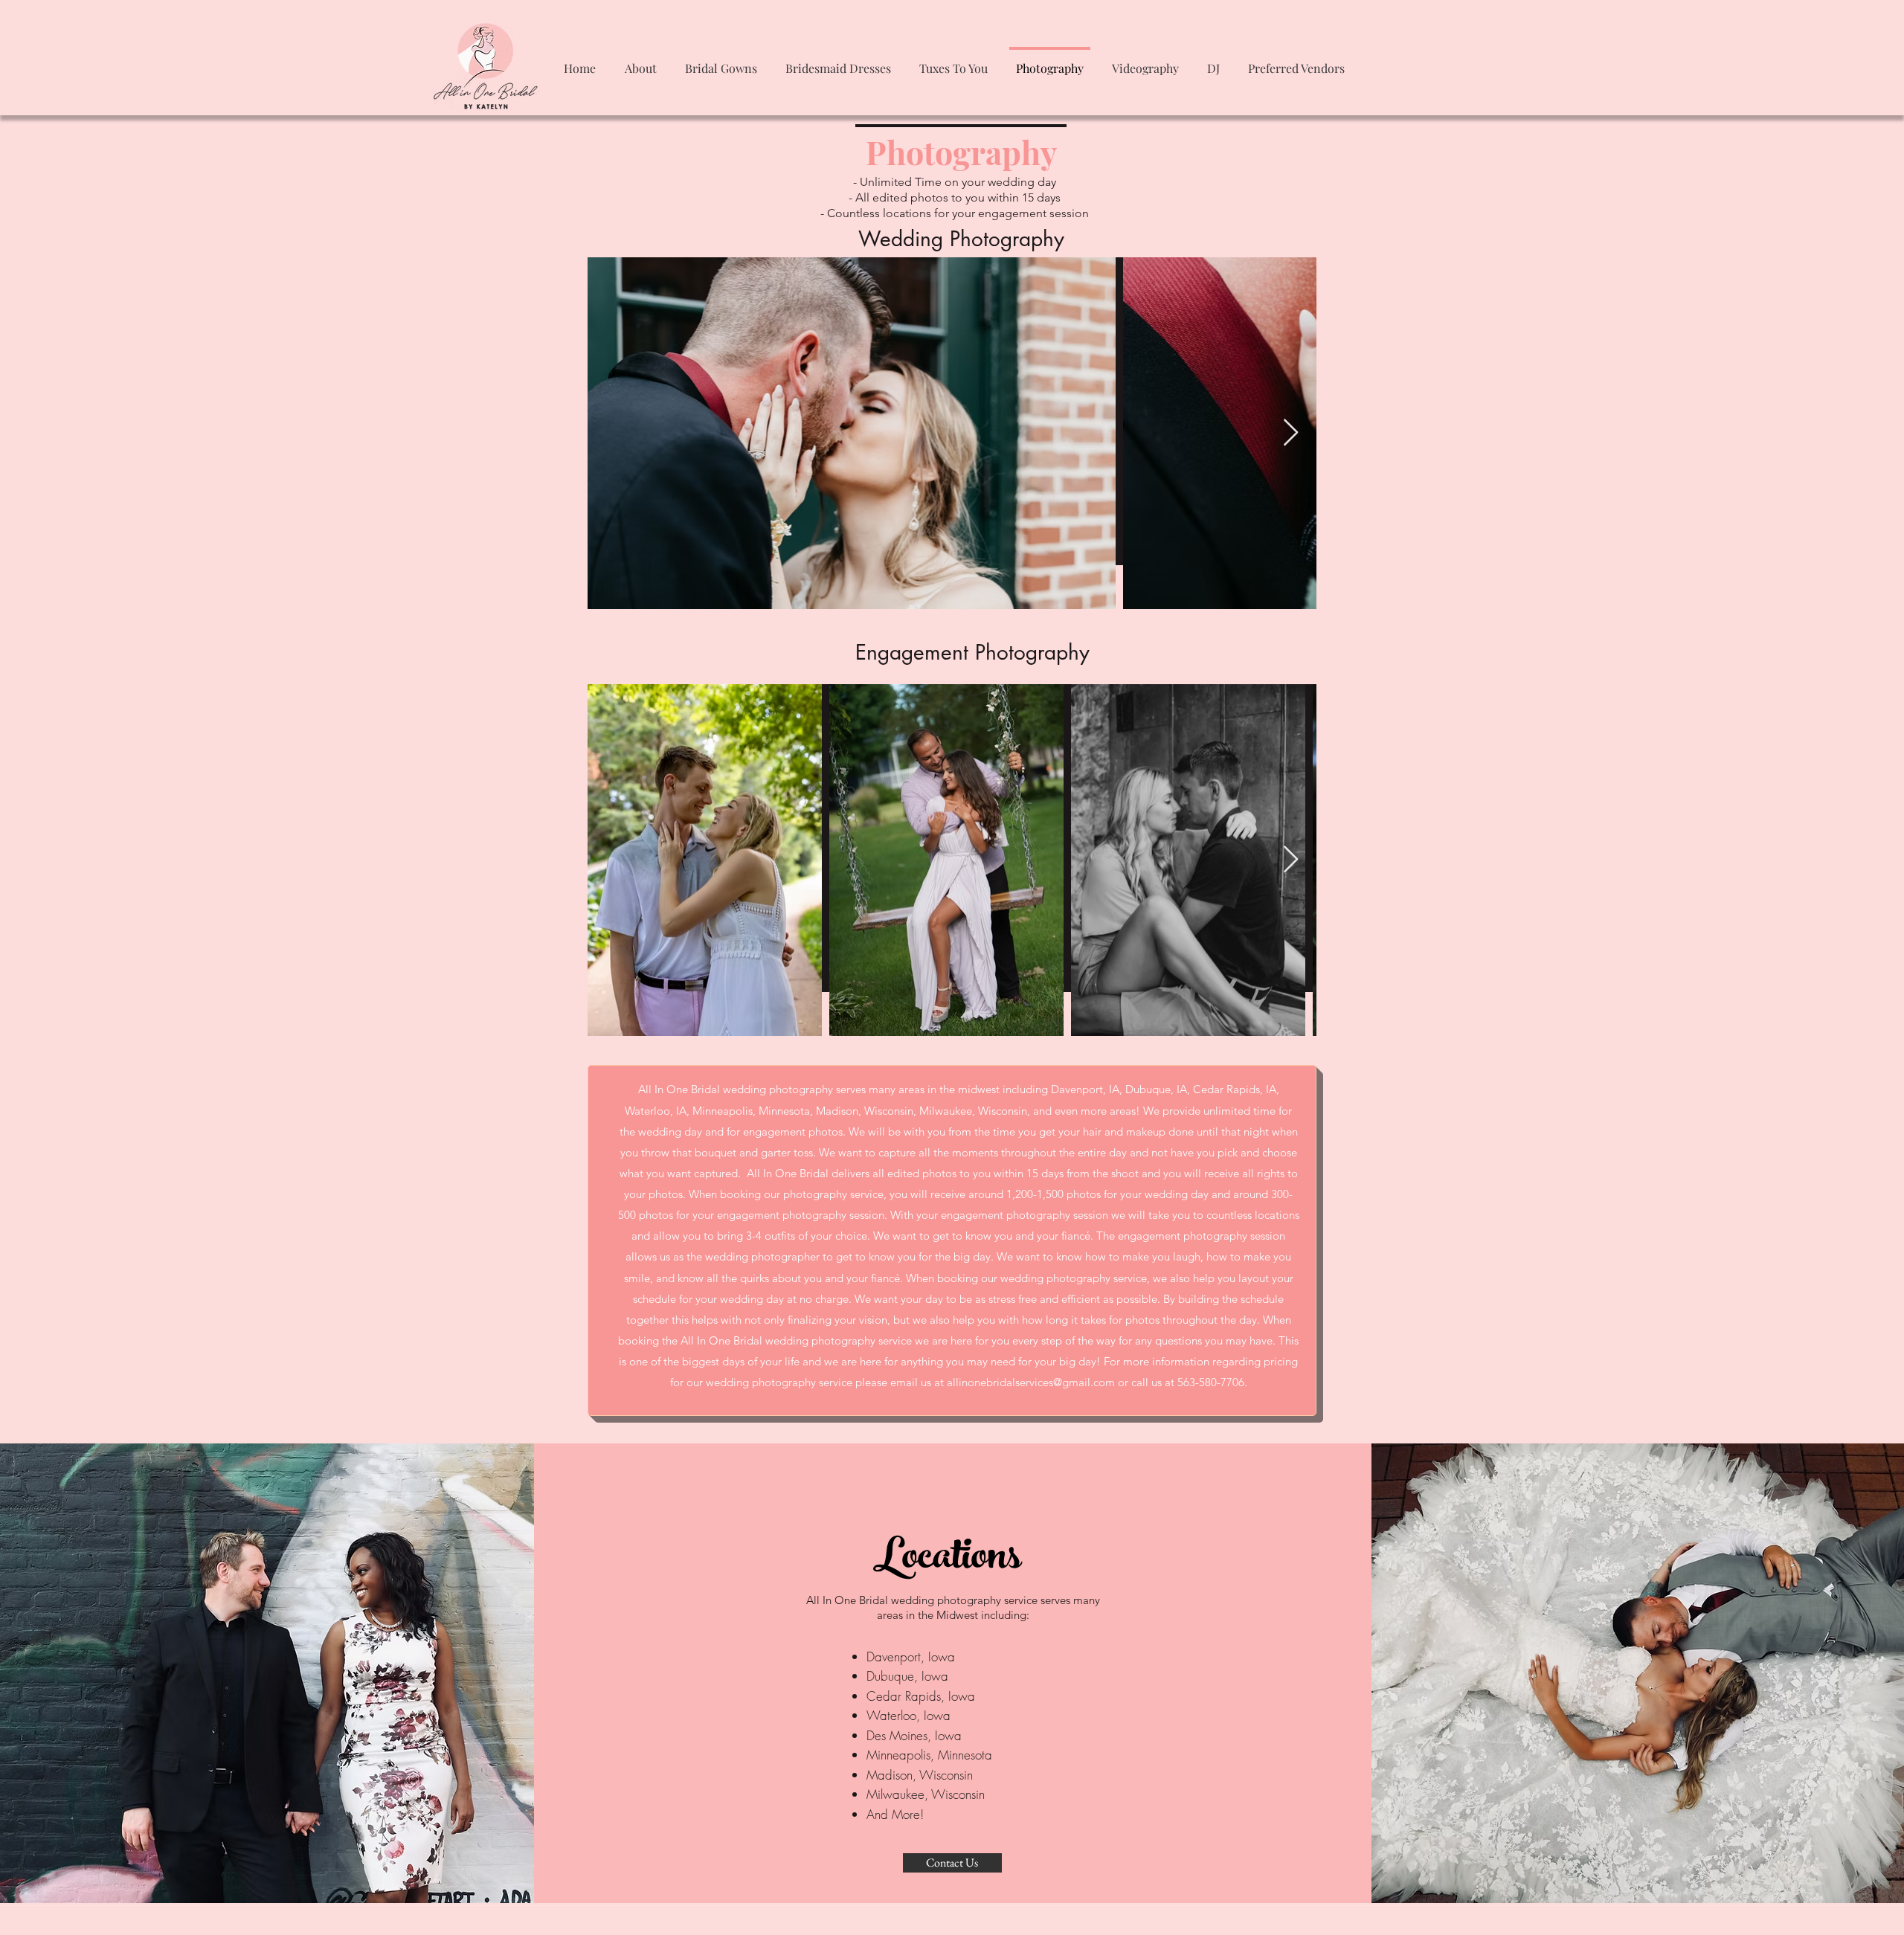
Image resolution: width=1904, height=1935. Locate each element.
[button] (640, 61)
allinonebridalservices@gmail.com (1031, 1382)
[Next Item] (1291, 433)
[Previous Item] (613, 433)
